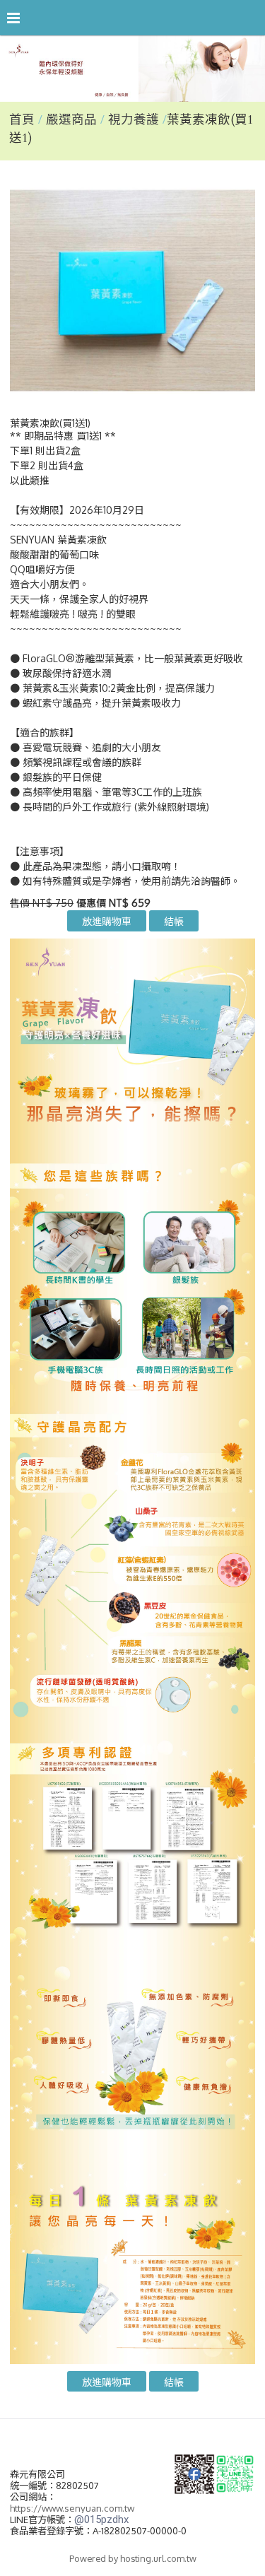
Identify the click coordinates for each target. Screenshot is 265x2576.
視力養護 (134, 120)
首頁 (22, 120)
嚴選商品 (73, 120)
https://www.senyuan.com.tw (72, 2508)
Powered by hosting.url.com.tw (133, 2558)
